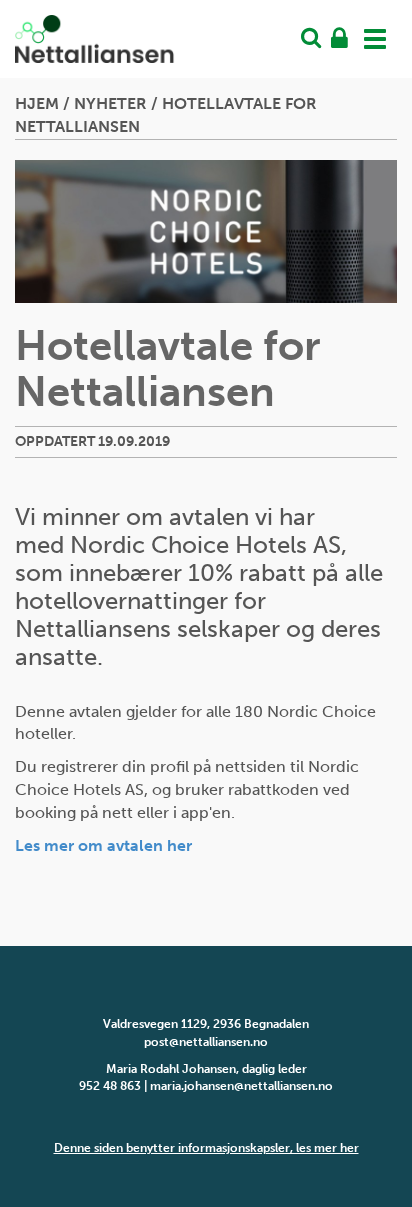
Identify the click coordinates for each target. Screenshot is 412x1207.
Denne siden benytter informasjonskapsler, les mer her (206, 1148)
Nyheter (110, 103)
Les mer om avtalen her (105, 845)
